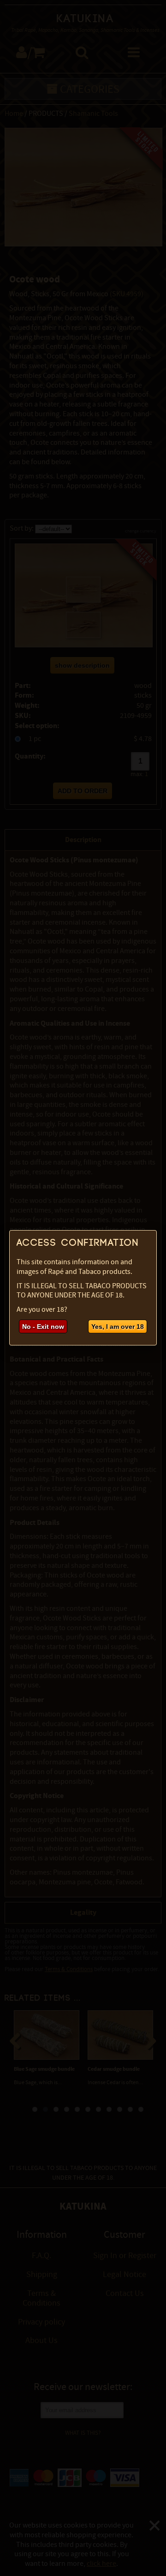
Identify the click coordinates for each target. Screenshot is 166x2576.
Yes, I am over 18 (118, 1327)
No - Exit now (43, 1327)
